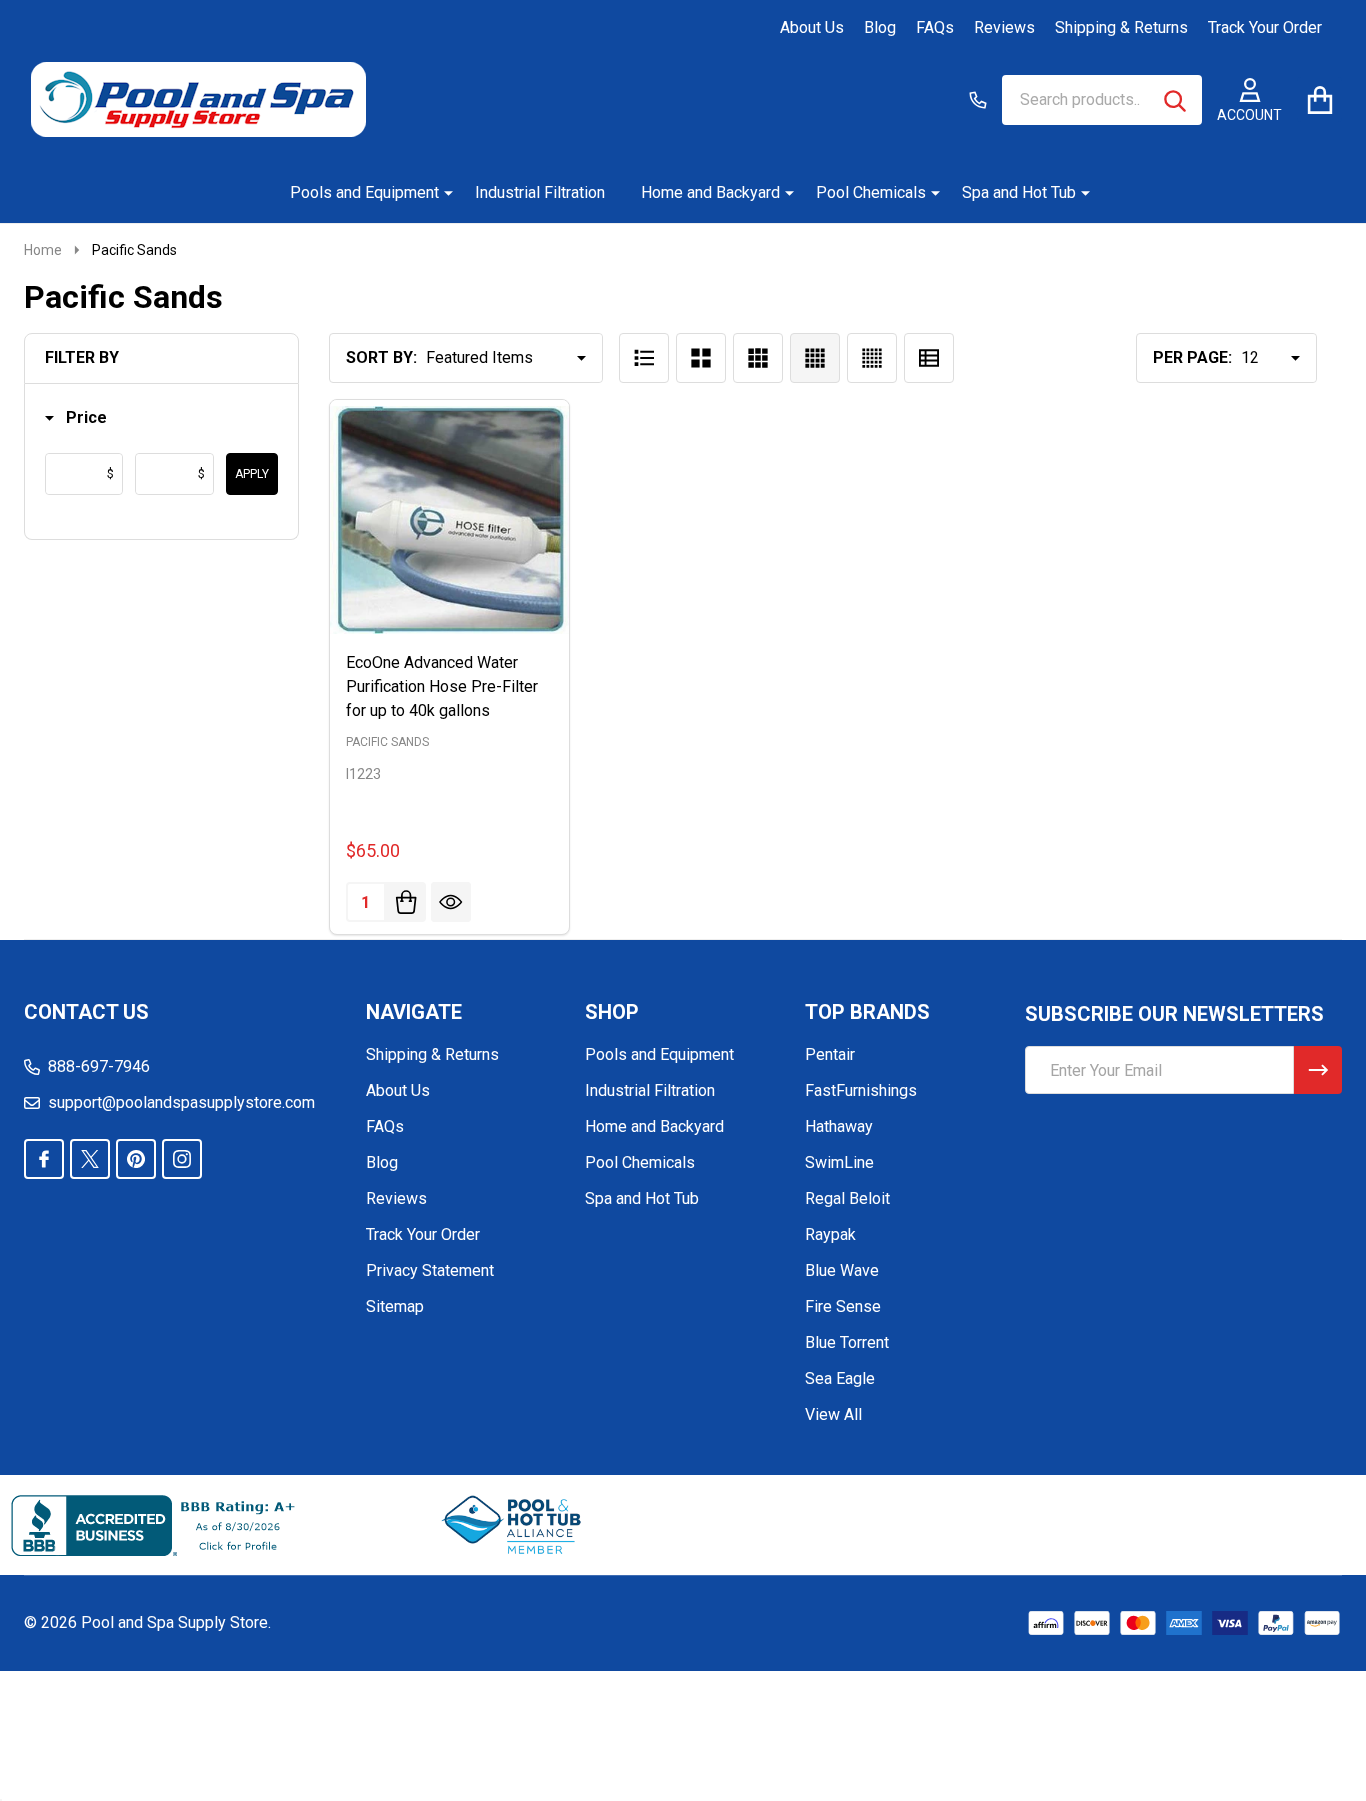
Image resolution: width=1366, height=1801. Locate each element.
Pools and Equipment (364, 192)
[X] (90, 1159)
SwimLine (839, 1162)
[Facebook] (44, 1159)
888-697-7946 (99, 1066)
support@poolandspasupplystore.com (181, 1102)
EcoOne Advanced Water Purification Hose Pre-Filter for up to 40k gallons (442, 686)
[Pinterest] (136, 1159)
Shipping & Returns (1121, 27)
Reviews (1004, 27)
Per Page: (1192, 357)
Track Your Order (1265, 27)
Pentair (830, 1054)
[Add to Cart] (406, 902)
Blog (880, 27)
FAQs (935, 27)
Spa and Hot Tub (1019, 192)
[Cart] (1319, 99)
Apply (252, 474)
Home (43, 250)
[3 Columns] (758, 358)
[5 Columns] (872, 358)
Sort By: (381, 357)
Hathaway (839, 1126)
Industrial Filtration (540, 192)
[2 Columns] (701, 358)
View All (833, 1414)
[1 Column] (644, 358)
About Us (812, 27)
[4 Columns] (815, 358)
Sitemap (395, 1306)
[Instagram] (182, 1159)
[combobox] (1102, 100)
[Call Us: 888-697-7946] (978, 100)
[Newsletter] (1318, 1070)
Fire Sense (843, 1306)
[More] (441, 193)
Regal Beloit (847, 1198)
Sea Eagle (840, 1378)
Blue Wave (842, 1270)
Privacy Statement (430, 1270)
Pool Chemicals (871, 192)
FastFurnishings (861, 1090)
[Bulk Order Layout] (929, 358)
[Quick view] (451, 902)
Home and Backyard (710, 192)
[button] (76, 418)
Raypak (830, 1234)
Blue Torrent (847, 1342)
